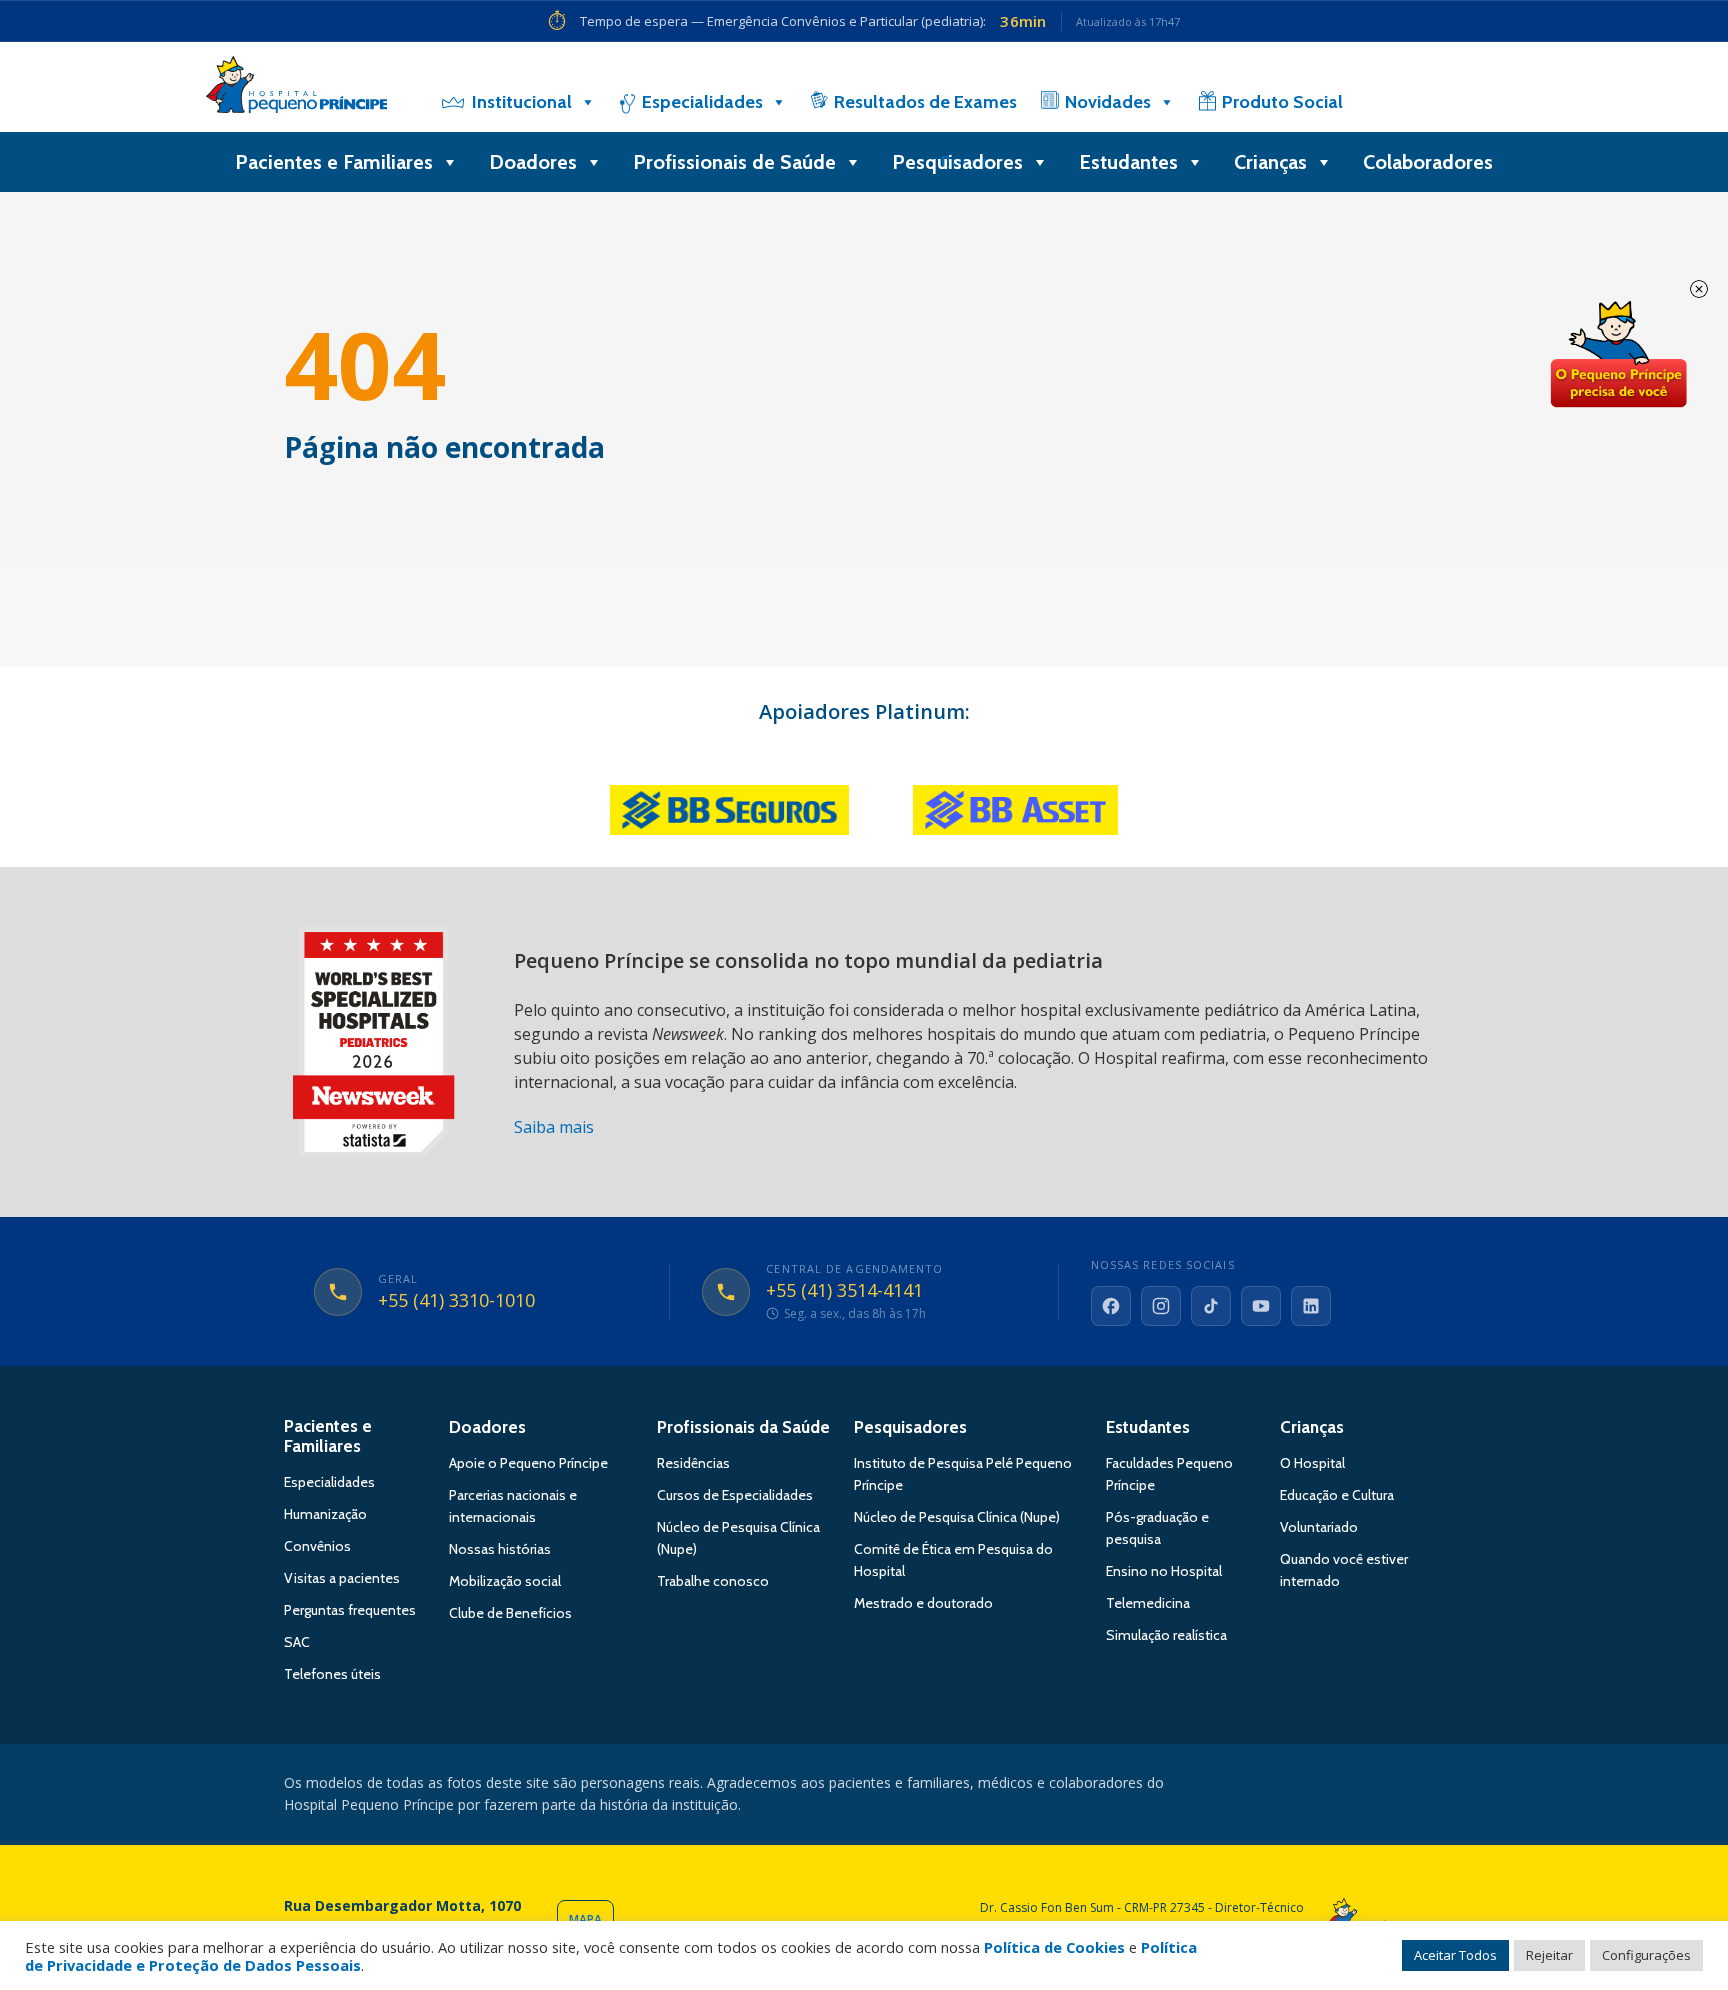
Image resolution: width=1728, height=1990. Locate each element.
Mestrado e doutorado (923, 1603)
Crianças (1270, 162)
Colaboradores (1428, 162)
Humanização (325, 1514)
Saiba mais (554, 1127)
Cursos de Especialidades (735, 1495)
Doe (1618, 355)
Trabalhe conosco (713, 1581)
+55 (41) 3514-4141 (844, 1291)
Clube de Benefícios (510, 1613)
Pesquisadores (957, 162)
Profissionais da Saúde (743, 1427)
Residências (693, 1463)
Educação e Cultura (1337, 1495)
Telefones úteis (332, 1674)
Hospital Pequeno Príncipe (296, 89)
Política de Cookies (1054, 1947)
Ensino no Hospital (1164, 1571)
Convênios (317, 1546)
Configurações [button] (1646, 1955)
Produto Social (1282, 102)
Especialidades (702, 102)
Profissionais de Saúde (734, 162)
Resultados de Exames (925, 102)
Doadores (533, 162)
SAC (297, 1642)
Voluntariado (1319, 1527)
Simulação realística (1166, 1635)
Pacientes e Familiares (334, 162)
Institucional (522, 102)
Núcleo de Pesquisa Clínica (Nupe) (957, 1517)
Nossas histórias (500, 1549)
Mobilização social (505, 1581)
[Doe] (1417, 102)
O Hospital (1312, 1463)
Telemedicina (1148, 1603)
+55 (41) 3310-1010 (456, 1301)
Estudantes (1128, 162)
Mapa (585, 1919)
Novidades (1108, 102)
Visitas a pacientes (342, 1578)
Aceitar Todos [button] (1455, 1955)
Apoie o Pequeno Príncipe (528, 1463)
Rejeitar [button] (1549, 1955)
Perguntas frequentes (350, 1610)
